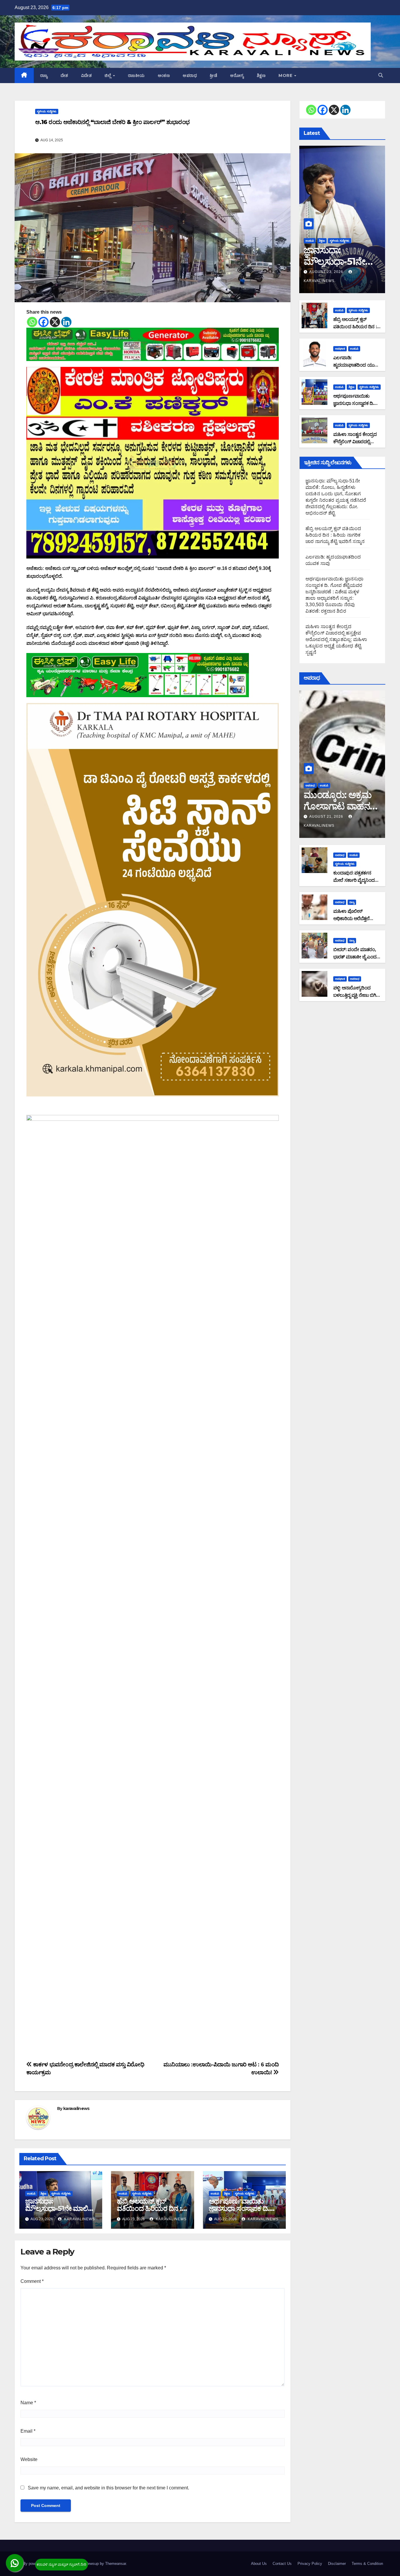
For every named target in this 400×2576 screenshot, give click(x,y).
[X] (55, 322)
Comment (32, 2281)
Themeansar (116, 2564)
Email (28, 2431)
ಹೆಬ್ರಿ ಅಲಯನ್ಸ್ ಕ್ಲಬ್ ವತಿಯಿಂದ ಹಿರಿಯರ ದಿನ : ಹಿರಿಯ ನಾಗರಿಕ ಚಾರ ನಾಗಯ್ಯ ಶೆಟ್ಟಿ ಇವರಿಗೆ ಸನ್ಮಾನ (335, 535)
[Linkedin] (66, 322)
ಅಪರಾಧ (190, 75)
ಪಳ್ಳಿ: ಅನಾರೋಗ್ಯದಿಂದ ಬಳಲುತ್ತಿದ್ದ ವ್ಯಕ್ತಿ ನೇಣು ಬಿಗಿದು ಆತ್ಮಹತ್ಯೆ (357, 995)
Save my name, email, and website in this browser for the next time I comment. (108, 2488)
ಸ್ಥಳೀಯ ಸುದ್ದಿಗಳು (47, 111)
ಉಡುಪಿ (31, 2193)
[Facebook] (43, 322)
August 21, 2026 (327, 817)
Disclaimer (337, 2564)
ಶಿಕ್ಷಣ (261, 75)
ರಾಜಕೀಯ (136, 75)
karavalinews (76, 2108)
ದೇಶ (64, 75)
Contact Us (282, 2564)
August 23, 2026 (327, 272)
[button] (381, 75)
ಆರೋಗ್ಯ (237, 75)
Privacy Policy (310, 2564)
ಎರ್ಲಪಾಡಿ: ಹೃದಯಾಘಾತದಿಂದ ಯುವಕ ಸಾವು (357, 365)
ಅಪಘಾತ (340, 349)
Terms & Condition (367, 2564)
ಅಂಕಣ (164, 75)
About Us (259, 2564)
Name (28, 2403)
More (286, 75)
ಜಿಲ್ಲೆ (108, 75)
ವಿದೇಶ (87, 75)
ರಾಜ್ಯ (44, 75)
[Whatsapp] (32, 322)
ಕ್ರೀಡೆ (213, 75)
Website (29, 2459)
